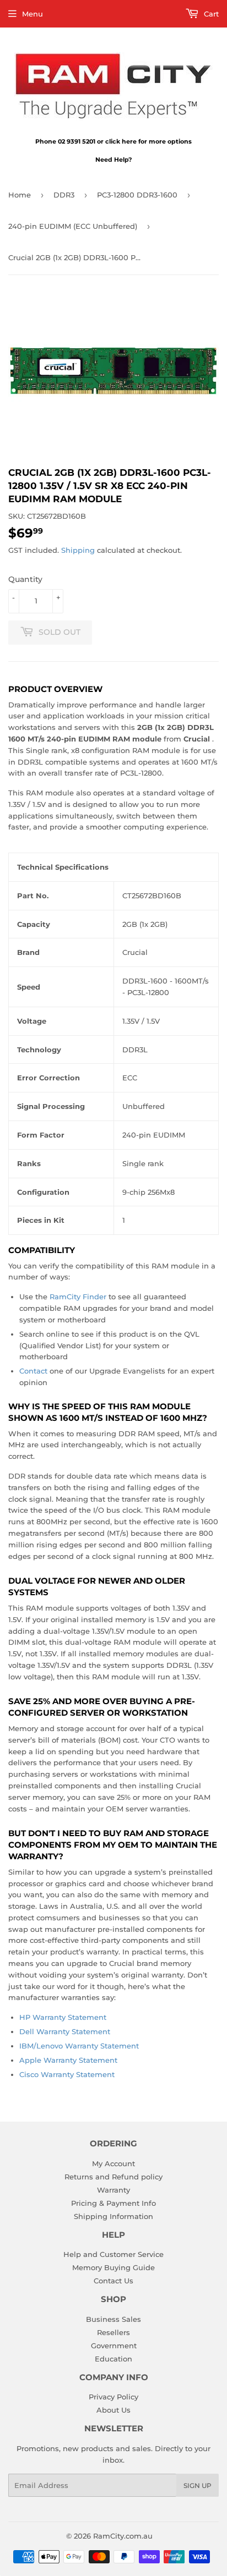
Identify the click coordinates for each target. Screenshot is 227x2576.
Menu (33, 14)
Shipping (78, 550)
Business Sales (113, 2319)
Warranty (113, 2190)
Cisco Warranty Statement (67, 2074)
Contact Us (113, 2281)
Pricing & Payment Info (113, 2203)
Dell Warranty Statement (65, 2031)
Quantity (25, 579)
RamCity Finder (78, 1297)
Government (114, 2346)
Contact (33, 1371)
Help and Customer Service (113, 2254)
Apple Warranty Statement (68, 2060)
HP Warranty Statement (63, 2017)
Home (20, 195)
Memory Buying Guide (113, 2267)
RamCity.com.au (123, 2536)
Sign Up (198, 2486)
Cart (210, 14)
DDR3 (64, 195)
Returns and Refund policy (113, 2177)
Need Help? (113, 160)
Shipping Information (113, 2216)
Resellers (113, 2332)
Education (113, 2359)
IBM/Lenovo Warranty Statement (79, 2046)
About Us (113, 2410)
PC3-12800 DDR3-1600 (137, 195)
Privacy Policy (113, 2397)
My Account (113, 2163)
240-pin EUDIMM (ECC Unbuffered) (73, 226)
